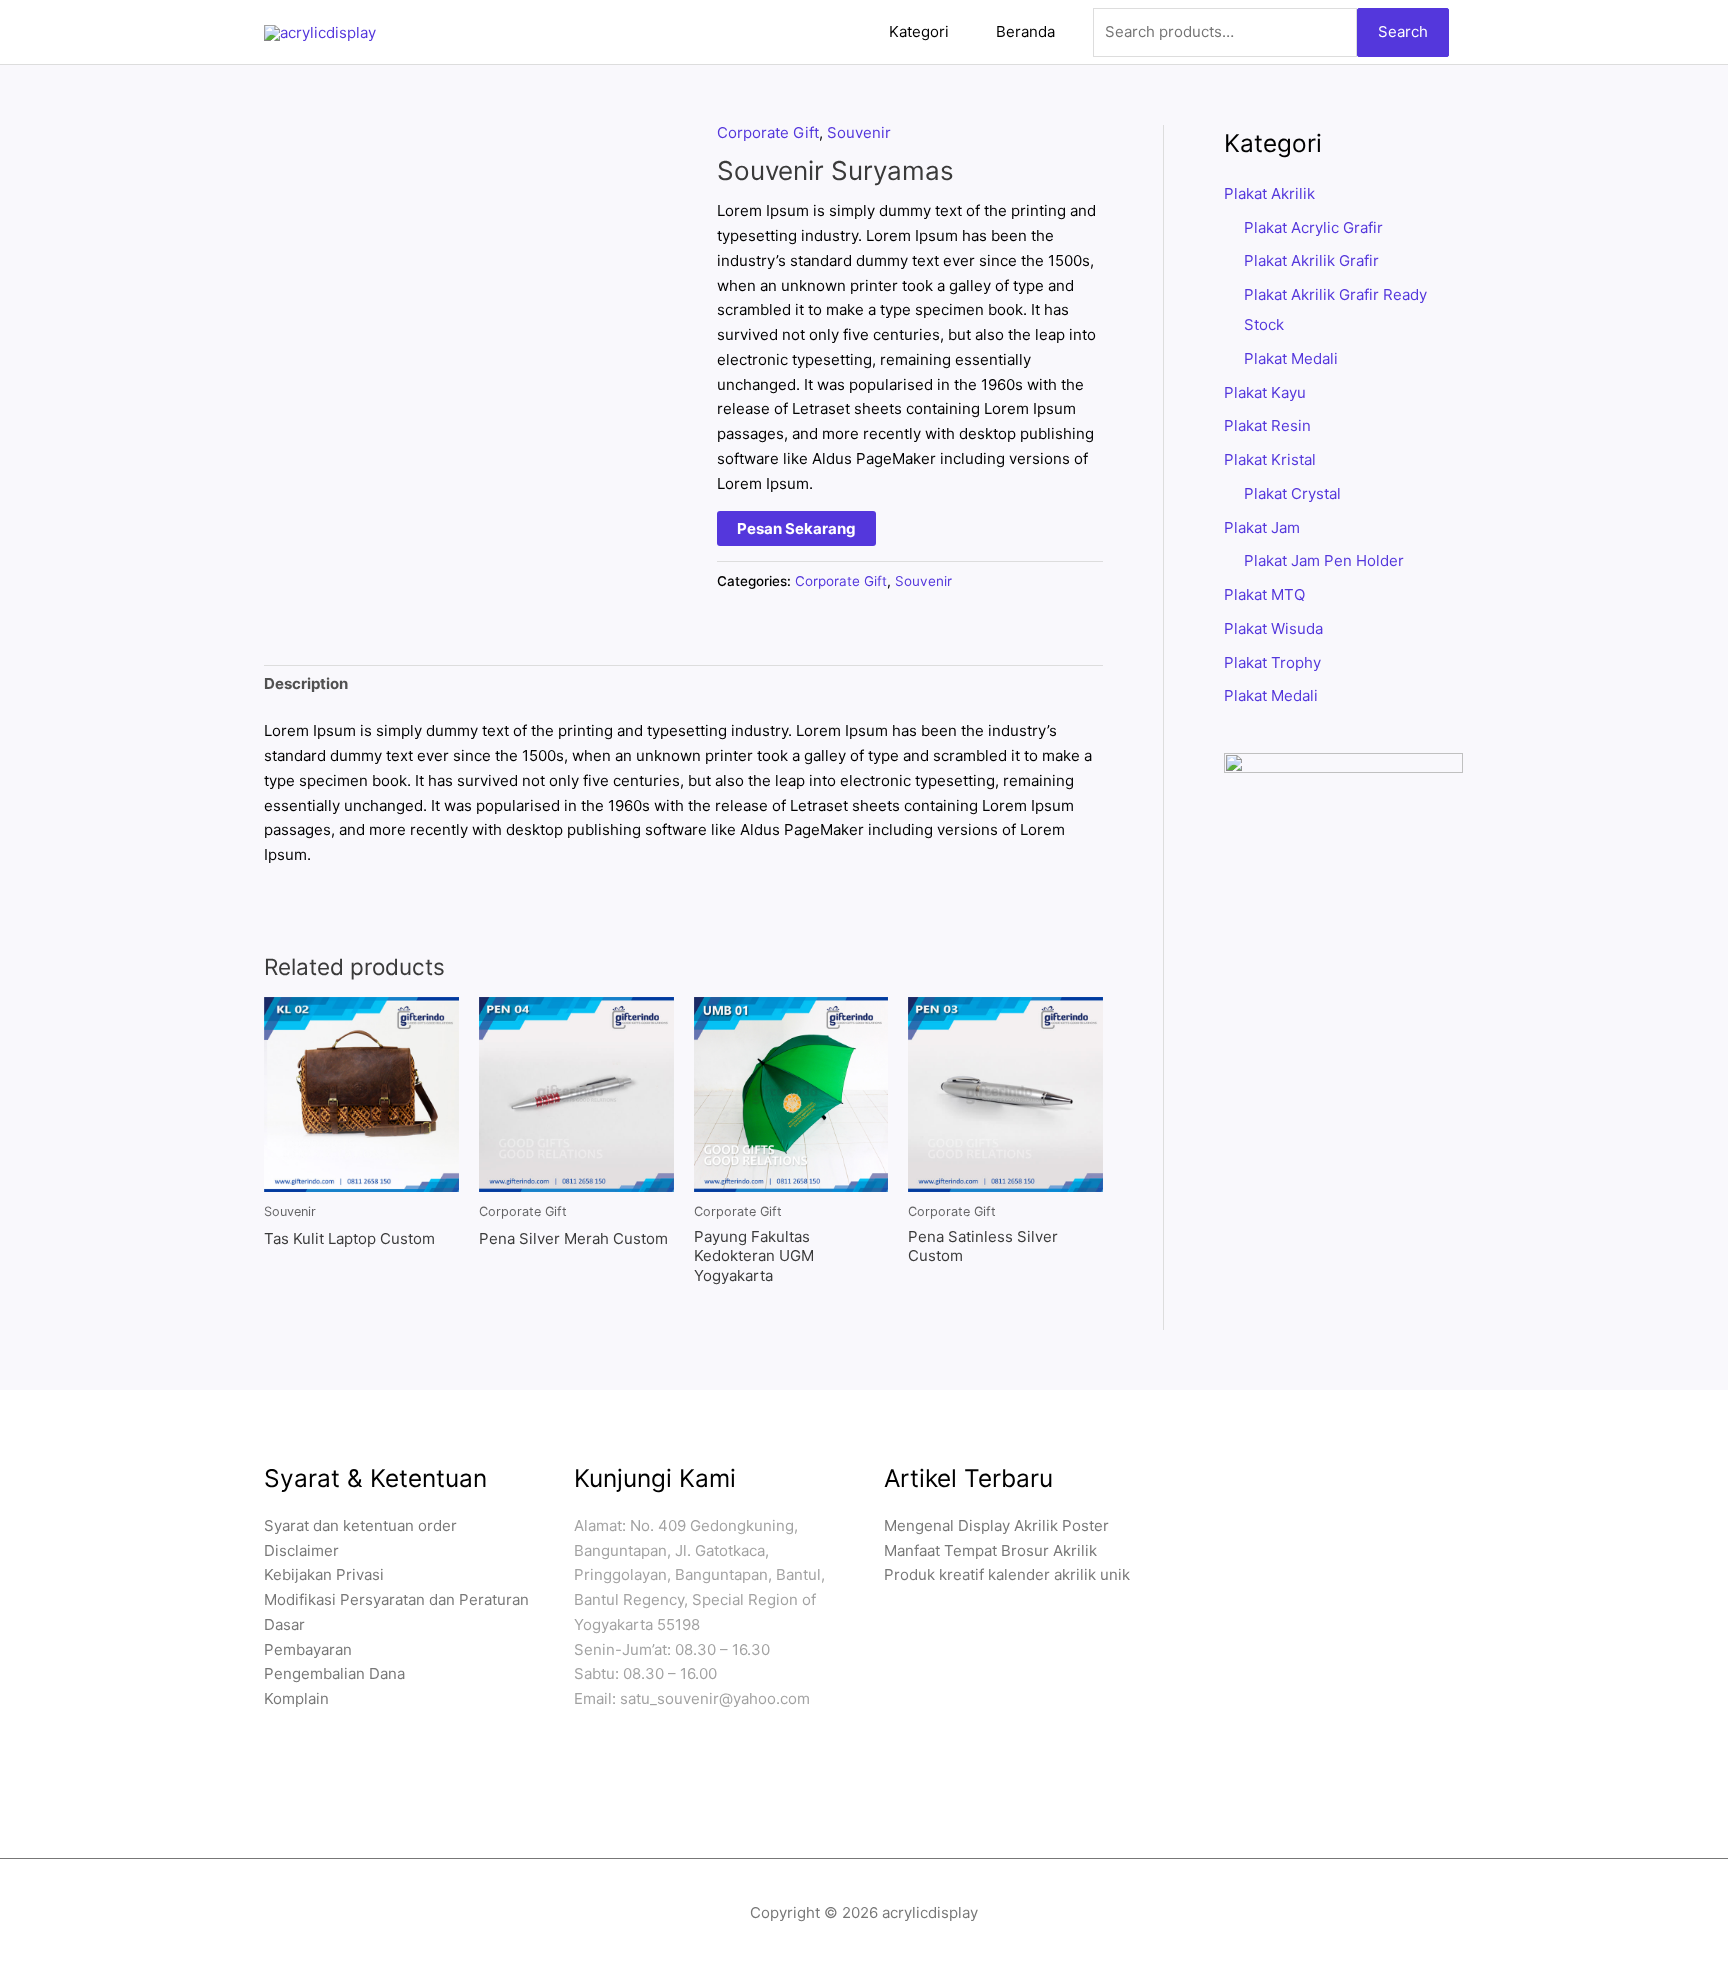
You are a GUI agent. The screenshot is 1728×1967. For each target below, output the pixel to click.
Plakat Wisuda (1273, 628)
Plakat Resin (1267, 425)
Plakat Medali (1291, 358)
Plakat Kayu (1265, 392)
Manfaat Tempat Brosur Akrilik (990, 1550)
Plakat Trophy (1272, 662)
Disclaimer (301, 1550)
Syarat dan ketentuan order (360, 1525)
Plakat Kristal (1270, 459)
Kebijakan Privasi (324, 1574)
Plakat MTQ (1264, 594)
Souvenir (859, 132)
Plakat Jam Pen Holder (1324, 560)
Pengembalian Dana (334, 1673)
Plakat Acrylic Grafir (1313, 227)
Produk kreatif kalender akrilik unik (1007, 1574)
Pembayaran (308, 1649)
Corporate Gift (768, 132)
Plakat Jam (1262, 527)
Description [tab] (306, 683)
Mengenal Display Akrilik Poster (996, 1525)
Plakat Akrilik (1269, 193)
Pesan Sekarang (796, 528)
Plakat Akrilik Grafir (1311, 260)
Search (1403, 31)
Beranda (1025, 31)
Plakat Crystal (1292, 493)
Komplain (296, 1698)
